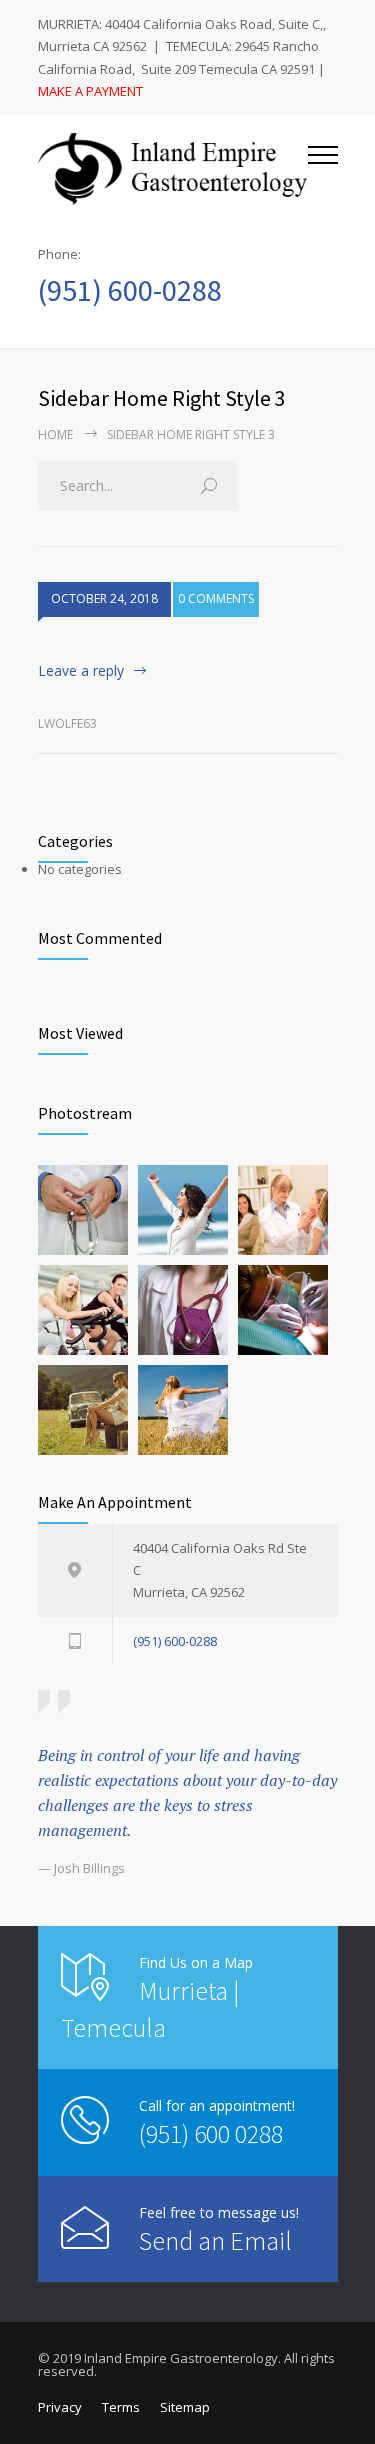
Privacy (60, 2407)
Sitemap (185, 2407)
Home (55, 434)
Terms (121, 2407)
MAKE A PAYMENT (90, 91)
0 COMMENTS (216, 598)
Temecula (113, 2027)
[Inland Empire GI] (173, 169)
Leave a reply (81, 670)
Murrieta (183, 1990)
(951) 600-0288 (130, 290)
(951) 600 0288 (211, 2133)
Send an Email (215, 2240)
